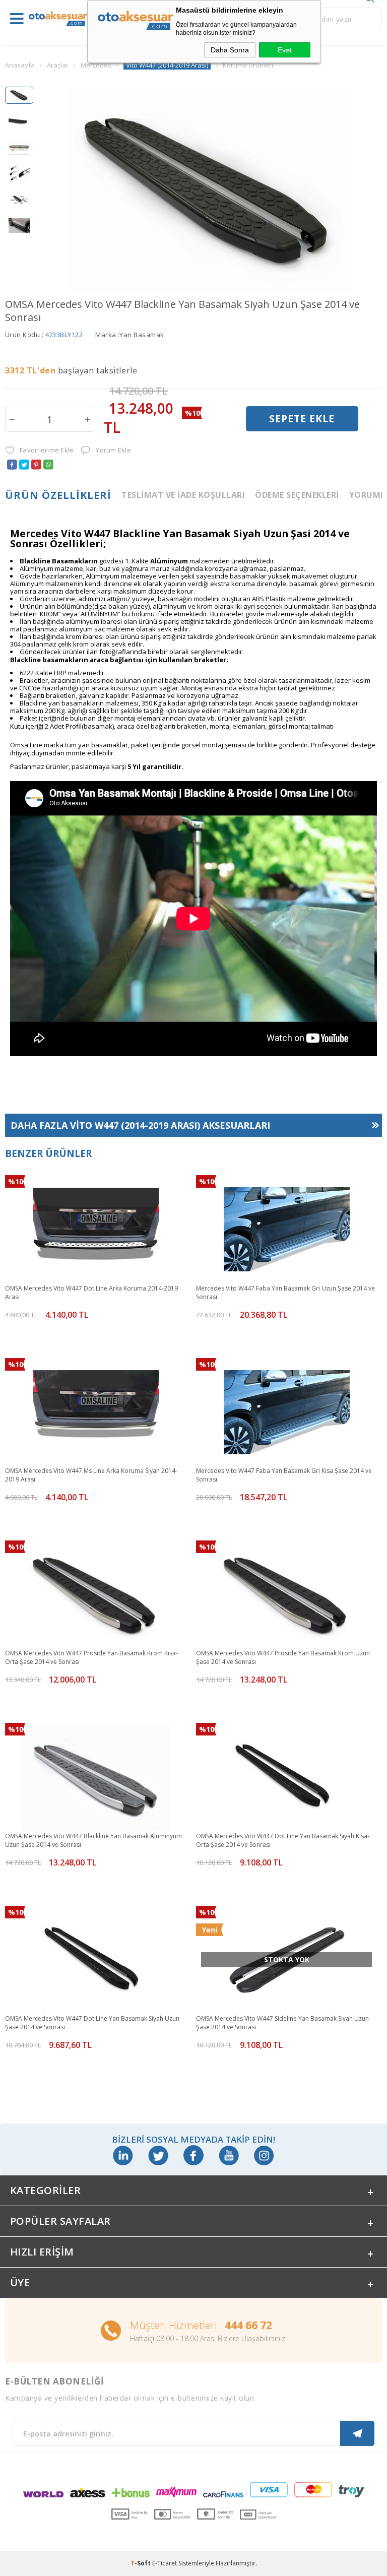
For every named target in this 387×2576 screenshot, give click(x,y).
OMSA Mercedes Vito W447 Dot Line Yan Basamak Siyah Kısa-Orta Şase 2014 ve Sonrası (283, 1840)
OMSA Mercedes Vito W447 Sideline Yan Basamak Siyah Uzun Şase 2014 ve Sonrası (282, 2023)
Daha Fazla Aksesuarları (140, 1125)
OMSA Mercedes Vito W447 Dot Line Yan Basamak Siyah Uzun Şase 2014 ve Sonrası (92, 2023)
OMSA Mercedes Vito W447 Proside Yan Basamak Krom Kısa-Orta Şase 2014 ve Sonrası (91, 1657)
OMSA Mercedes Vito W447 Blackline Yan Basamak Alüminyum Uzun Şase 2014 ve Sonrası (93, 1840)
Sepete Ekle (302, 419)
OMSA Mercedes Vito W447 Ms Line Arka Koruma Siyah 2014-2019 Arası (91, 1475)
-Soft (141, 2563)
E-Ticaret (165, 2563)
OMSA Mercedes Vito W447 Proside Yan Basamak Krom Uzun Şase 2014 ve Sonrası (283, 1657)
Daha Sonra (230, 50)
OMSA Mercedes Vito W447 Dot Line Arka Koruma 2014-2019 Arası (91, 1293)
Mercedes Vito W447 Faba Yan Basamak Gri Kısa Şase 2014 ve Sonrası (284, 1475)
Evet (285, 50)
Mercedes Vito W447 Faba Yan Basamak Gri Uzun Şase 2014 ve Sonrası (285, 1293)
